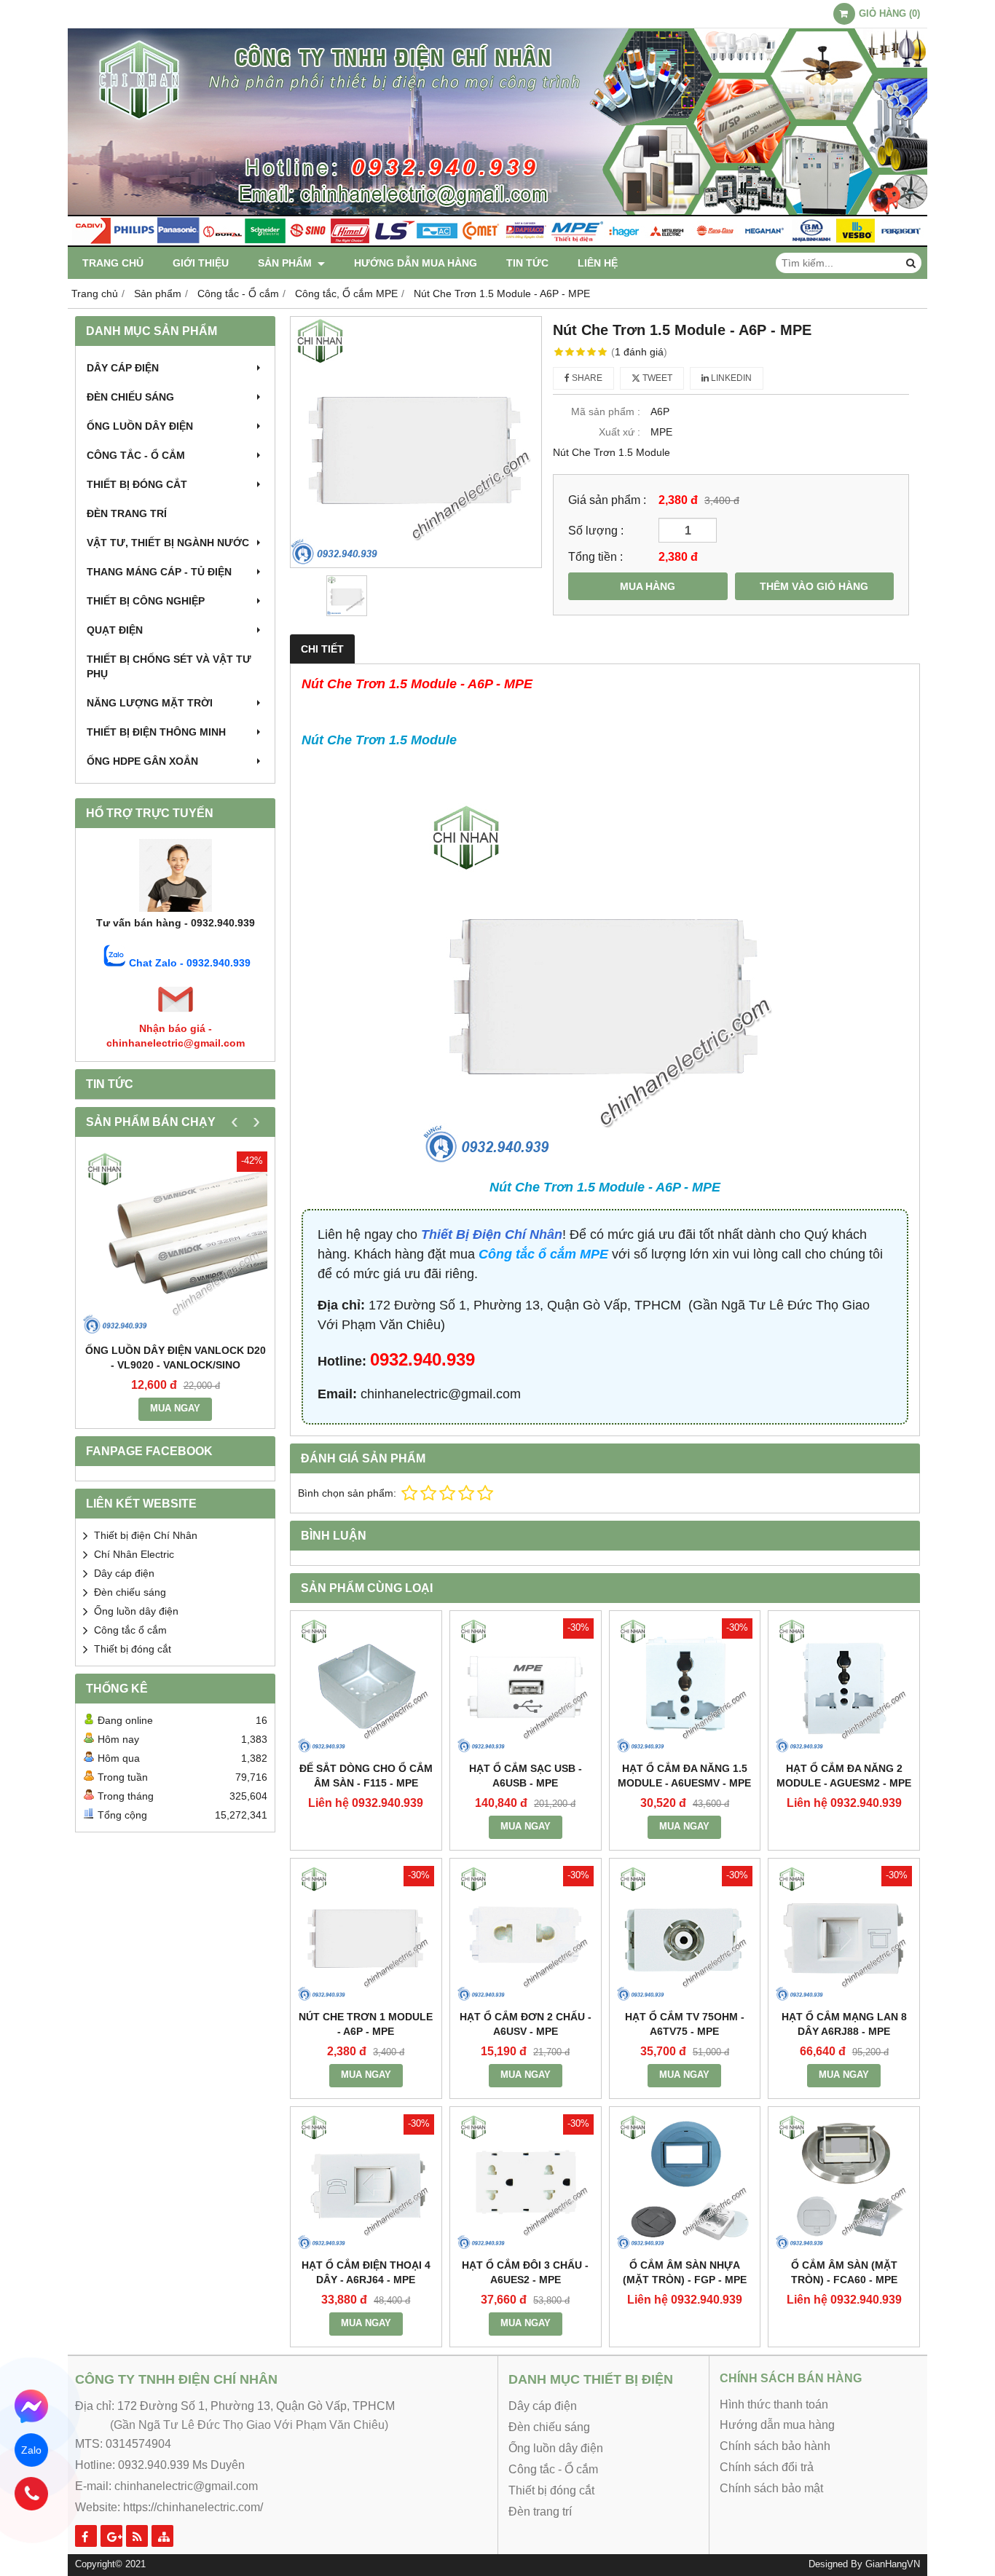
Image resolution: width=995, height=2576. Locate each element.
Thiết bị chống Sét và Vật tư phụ (169, 666)
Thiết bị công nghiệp (146, 601)
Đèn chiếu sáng (130, 397)
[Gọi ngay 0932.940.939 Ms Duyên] (31, 2493)
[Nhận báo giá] (176, 1014)
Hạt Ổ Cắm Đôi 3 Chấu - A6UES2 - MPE (525, 2272)
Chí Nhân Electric (134, 1554)
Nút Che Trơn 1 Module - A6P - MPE (366, 2024)
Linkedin (730, 378)
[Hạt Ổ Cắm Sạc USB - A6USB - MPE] (526, 1686)
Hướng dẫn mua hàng (416, 263)
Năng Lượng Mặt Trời (150, 703)
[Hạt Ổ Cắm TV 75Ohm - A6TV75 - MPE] (685, 1934)
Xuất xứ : (620, 432)
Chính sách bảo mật (771, 2488)
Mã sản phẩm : (606, 411)
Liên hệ (598, 263)
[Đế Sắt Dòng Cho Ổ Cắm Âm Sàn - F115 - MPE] (366, 1686)
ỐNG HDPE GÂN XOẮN (142, 761)
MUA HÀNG (648, 586)
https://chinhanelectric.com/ (193, 2507)
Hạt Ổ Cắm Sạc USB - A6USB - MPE (526, 1776)
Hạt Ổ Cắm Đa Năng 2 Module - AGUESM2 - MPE (844, 1776)
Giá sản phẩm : (607, 500)
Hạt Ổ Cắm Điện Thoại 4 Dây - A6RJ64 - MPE (366, 2272)
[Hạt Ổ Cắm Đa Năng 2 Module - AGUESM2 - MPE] (844, 1686)
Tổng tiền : (595, 556)
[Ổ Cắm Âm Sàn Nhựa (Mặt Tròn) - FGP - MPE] (685, 2182)
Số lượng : (596, 530)
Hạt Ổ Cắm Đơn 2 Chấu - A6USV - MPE (526, 2024)
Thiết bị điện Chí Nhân (146, 1535)
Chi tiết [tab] (322, 649)
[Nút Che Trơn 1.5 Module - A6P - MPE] (416, 442)
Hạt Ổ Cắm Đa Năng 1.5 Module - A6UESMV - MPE (684, 1776)
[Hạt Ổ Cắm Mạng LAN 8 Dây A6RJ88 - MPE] (844, 1934)
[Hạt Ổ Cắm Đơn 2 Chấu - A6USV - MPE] (526, 1934)
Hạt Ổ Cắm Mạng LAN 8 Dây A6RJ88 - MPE (844, 2024)
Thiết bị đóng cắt (137, 484)
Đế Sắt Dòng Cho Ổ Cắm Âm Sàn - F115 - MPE (366, 1776)
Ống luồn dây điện (140, 426)
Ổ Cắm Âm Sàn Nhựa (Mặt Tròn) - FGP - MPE (685, 2272)
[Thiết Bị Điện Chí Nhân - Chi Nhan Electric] (497, 243)
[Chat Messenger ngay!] (31, 2406)
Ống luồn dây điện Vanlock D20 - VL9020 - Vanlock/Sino (176, 1358)
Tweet (656, 378)
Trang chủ (113, 263)
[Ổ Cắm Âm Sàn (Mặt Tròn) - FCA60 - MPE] (844, 2182)
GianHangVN (893, 2564)
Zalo (32, 2450)
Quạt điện (115, 630)
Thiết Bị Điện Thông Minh (156, 732)
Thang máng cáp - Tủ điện (159, 572)
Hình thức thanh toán (774, 2404)
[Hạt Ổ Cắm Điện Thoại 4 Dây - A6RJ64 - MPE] (366, 2182)
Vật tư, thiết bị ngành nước (168, 543)
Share (586, 378)
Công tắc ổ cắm (130, 1630)
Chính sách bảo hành (775, 2446)
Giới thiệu (201, 263)
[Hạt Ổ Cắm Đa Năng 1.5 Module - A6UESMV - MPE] (685, 1686)
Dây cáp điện (123, 368)
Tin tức (527, 263)
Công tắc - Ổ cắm (136, 455)
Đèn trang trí (127, 513)
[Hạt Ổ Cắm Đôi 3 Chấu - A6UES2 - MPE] (526, 2182)
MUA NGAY (175, 1409)
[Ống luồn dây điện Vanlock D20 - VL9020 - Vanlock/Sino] (175, 1244)
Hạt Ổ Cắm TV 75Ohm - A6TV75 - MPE (685, 2024)
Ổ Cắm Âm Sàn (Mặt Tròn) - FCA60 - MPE (844, 2272)
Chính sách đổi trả (767, 2467)
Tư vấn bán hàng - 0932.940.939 (176, 923)
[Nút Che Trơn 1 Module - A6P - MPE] (366, 1934)
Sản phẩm (286, 263)
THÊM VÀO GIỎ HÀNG (814, 586)
